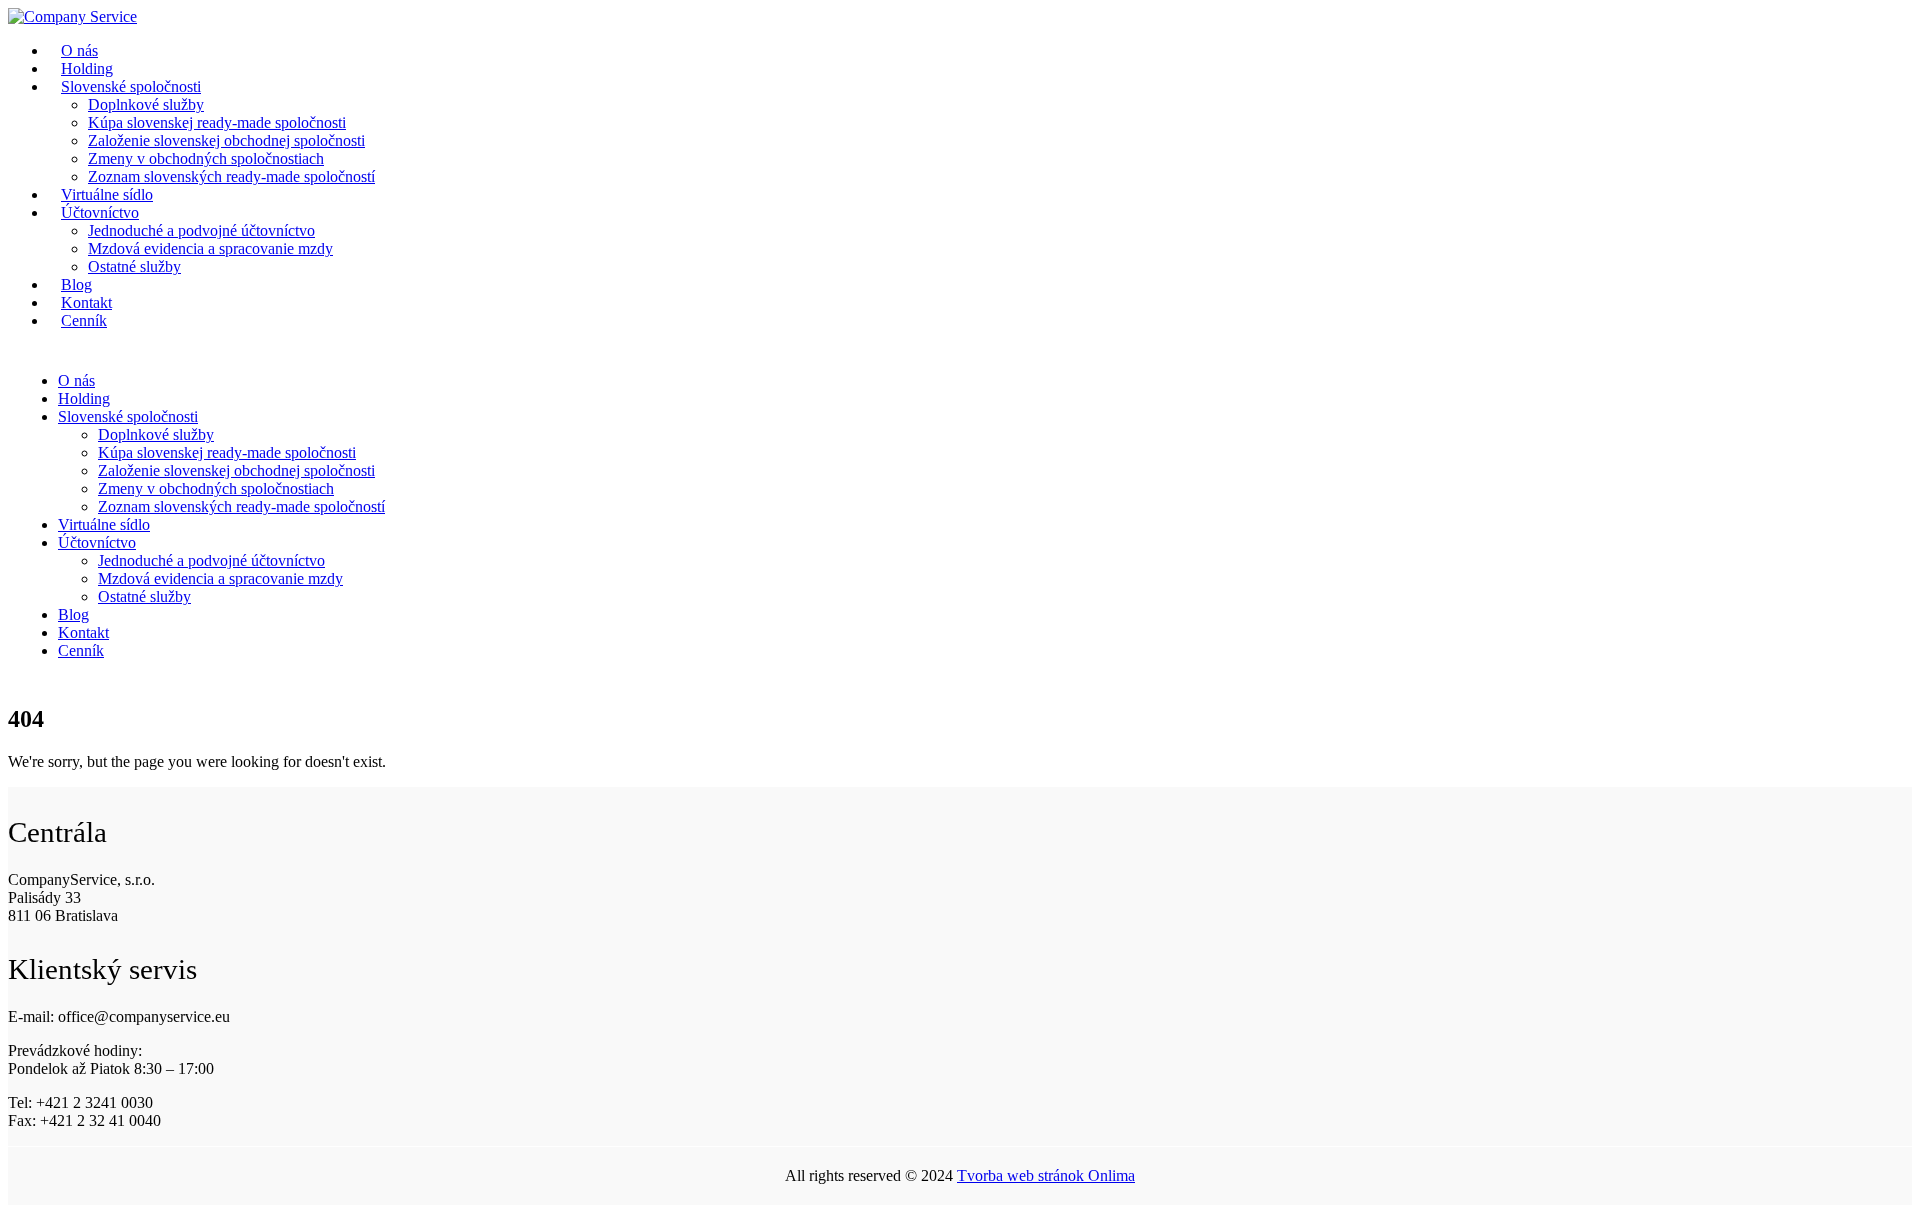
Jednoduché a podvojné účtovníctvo (201, 230)
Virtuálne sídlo (104, 524)
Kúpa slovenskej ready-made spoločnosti (217, 122)
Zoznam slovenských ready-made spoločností (231, 176)
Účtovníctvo (100, 212)
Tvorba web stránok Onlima (1046, 1175)
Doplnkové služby (146, 104)
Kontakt (83, 632)
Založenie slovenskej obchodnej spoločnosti (226, 140)
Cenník (84, 320)
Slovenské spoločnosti (131, 86)
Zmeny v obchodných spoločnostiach (206, 158)
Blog (73, 614)
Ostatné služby (134, 266)
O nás (76, 380)
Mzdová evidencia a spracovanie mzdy (210, 248)
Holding (84, 398)
